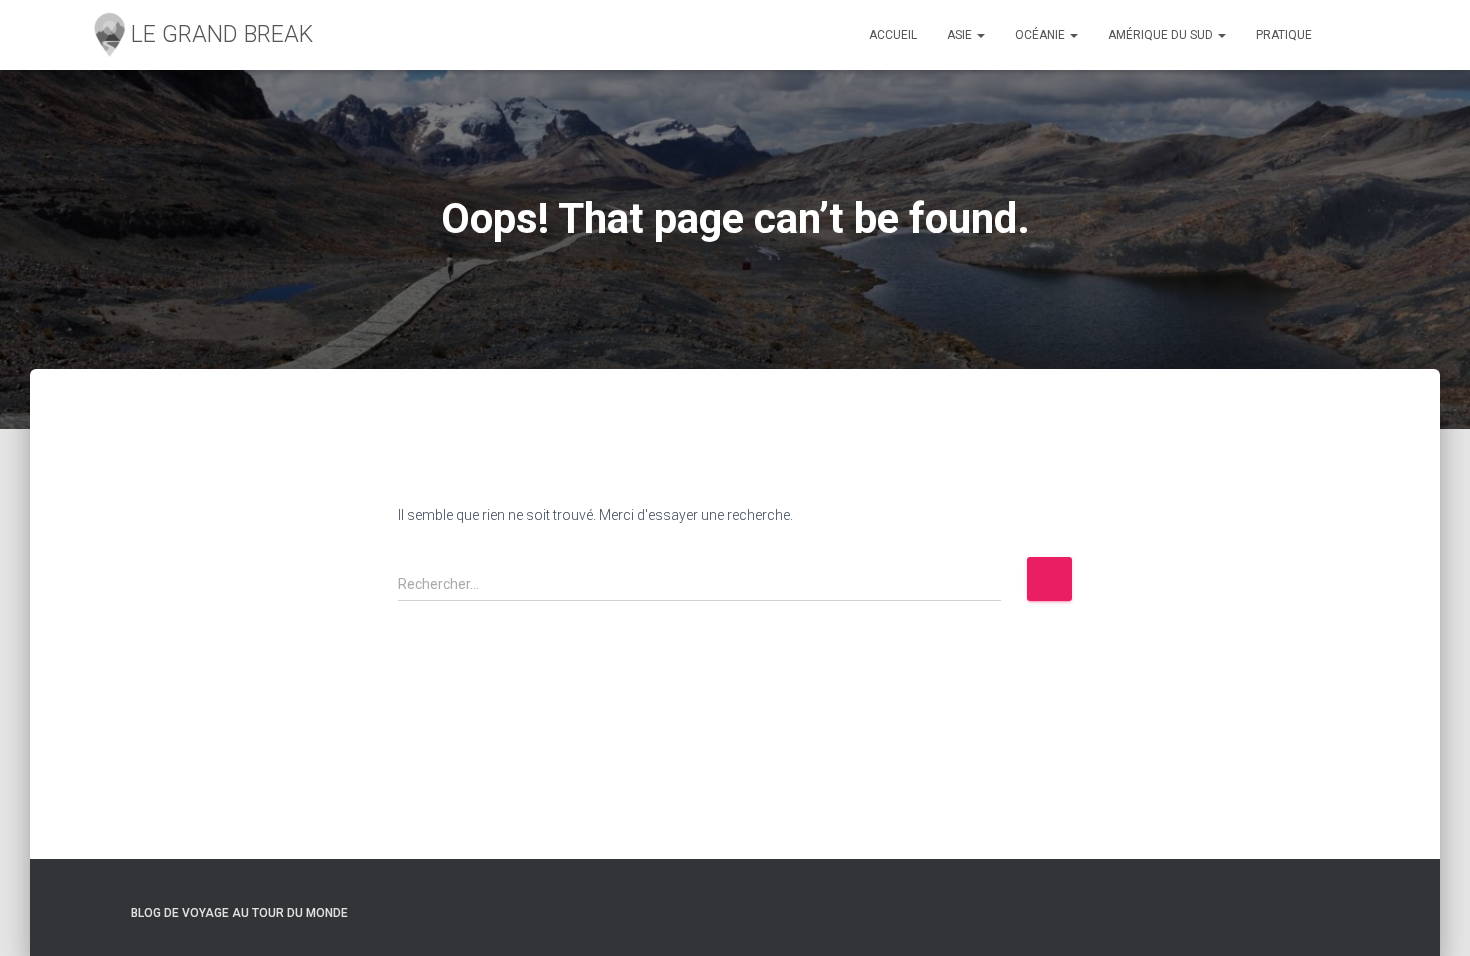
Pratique (1284, 35)
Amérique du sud (1162, 35)
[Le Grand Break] (201, 35)
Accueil (893, 35)
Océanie (1041, 35)
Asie (961, 35)
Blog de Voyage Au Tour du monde (239, 913)
